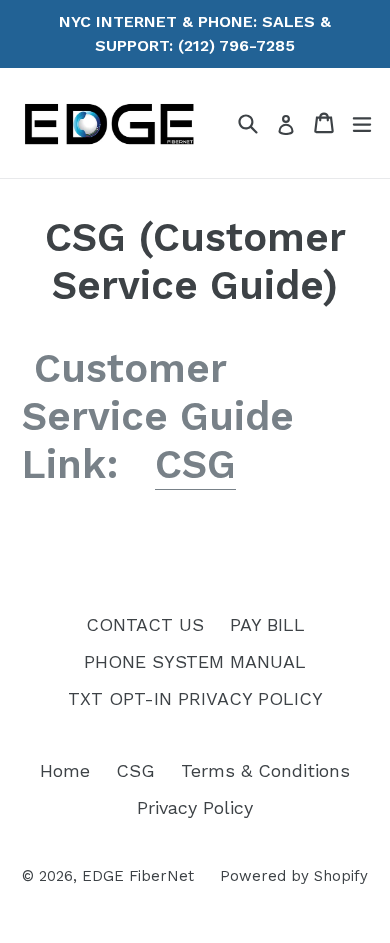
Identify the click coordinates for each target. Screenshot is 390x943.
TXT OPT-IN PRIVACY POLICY (195, 698)
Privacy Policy (195, 807)
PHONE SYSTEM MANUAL (195, 661)
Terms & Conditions (265, 770)
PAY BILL (267, 624)
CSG (195, 464)
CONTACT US (145, 624)
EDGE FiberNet (138, 876)
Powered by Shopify (294, 876)
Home (65, 770)
